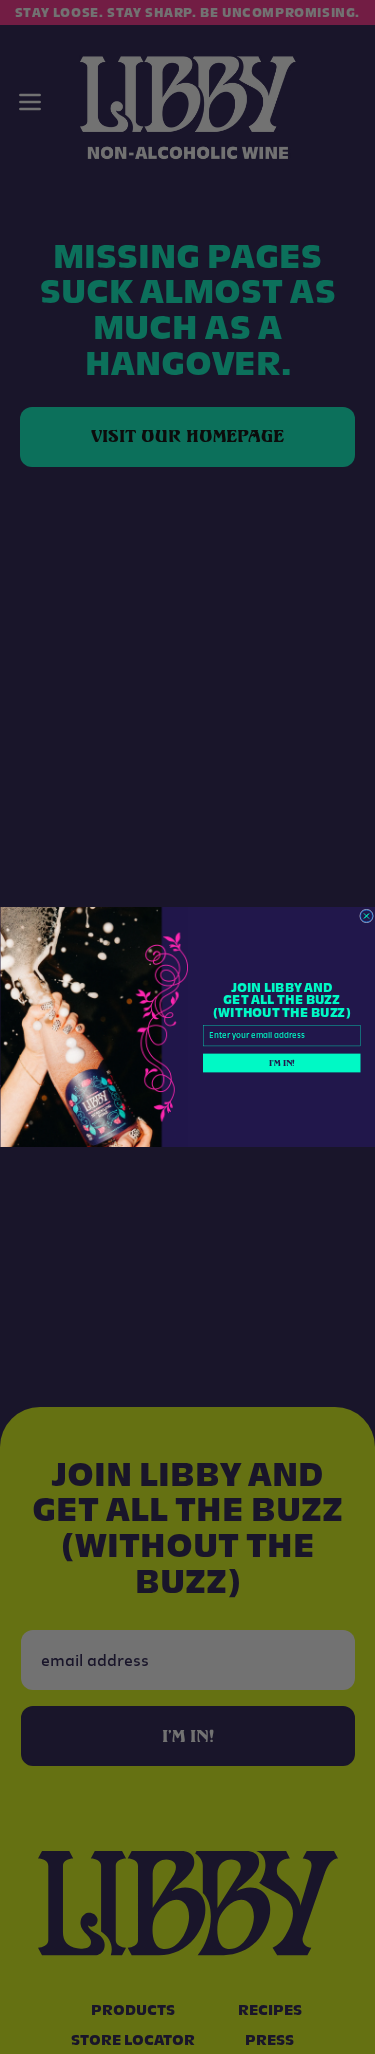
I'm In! (281, 1063)
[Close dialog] (366, 916)
